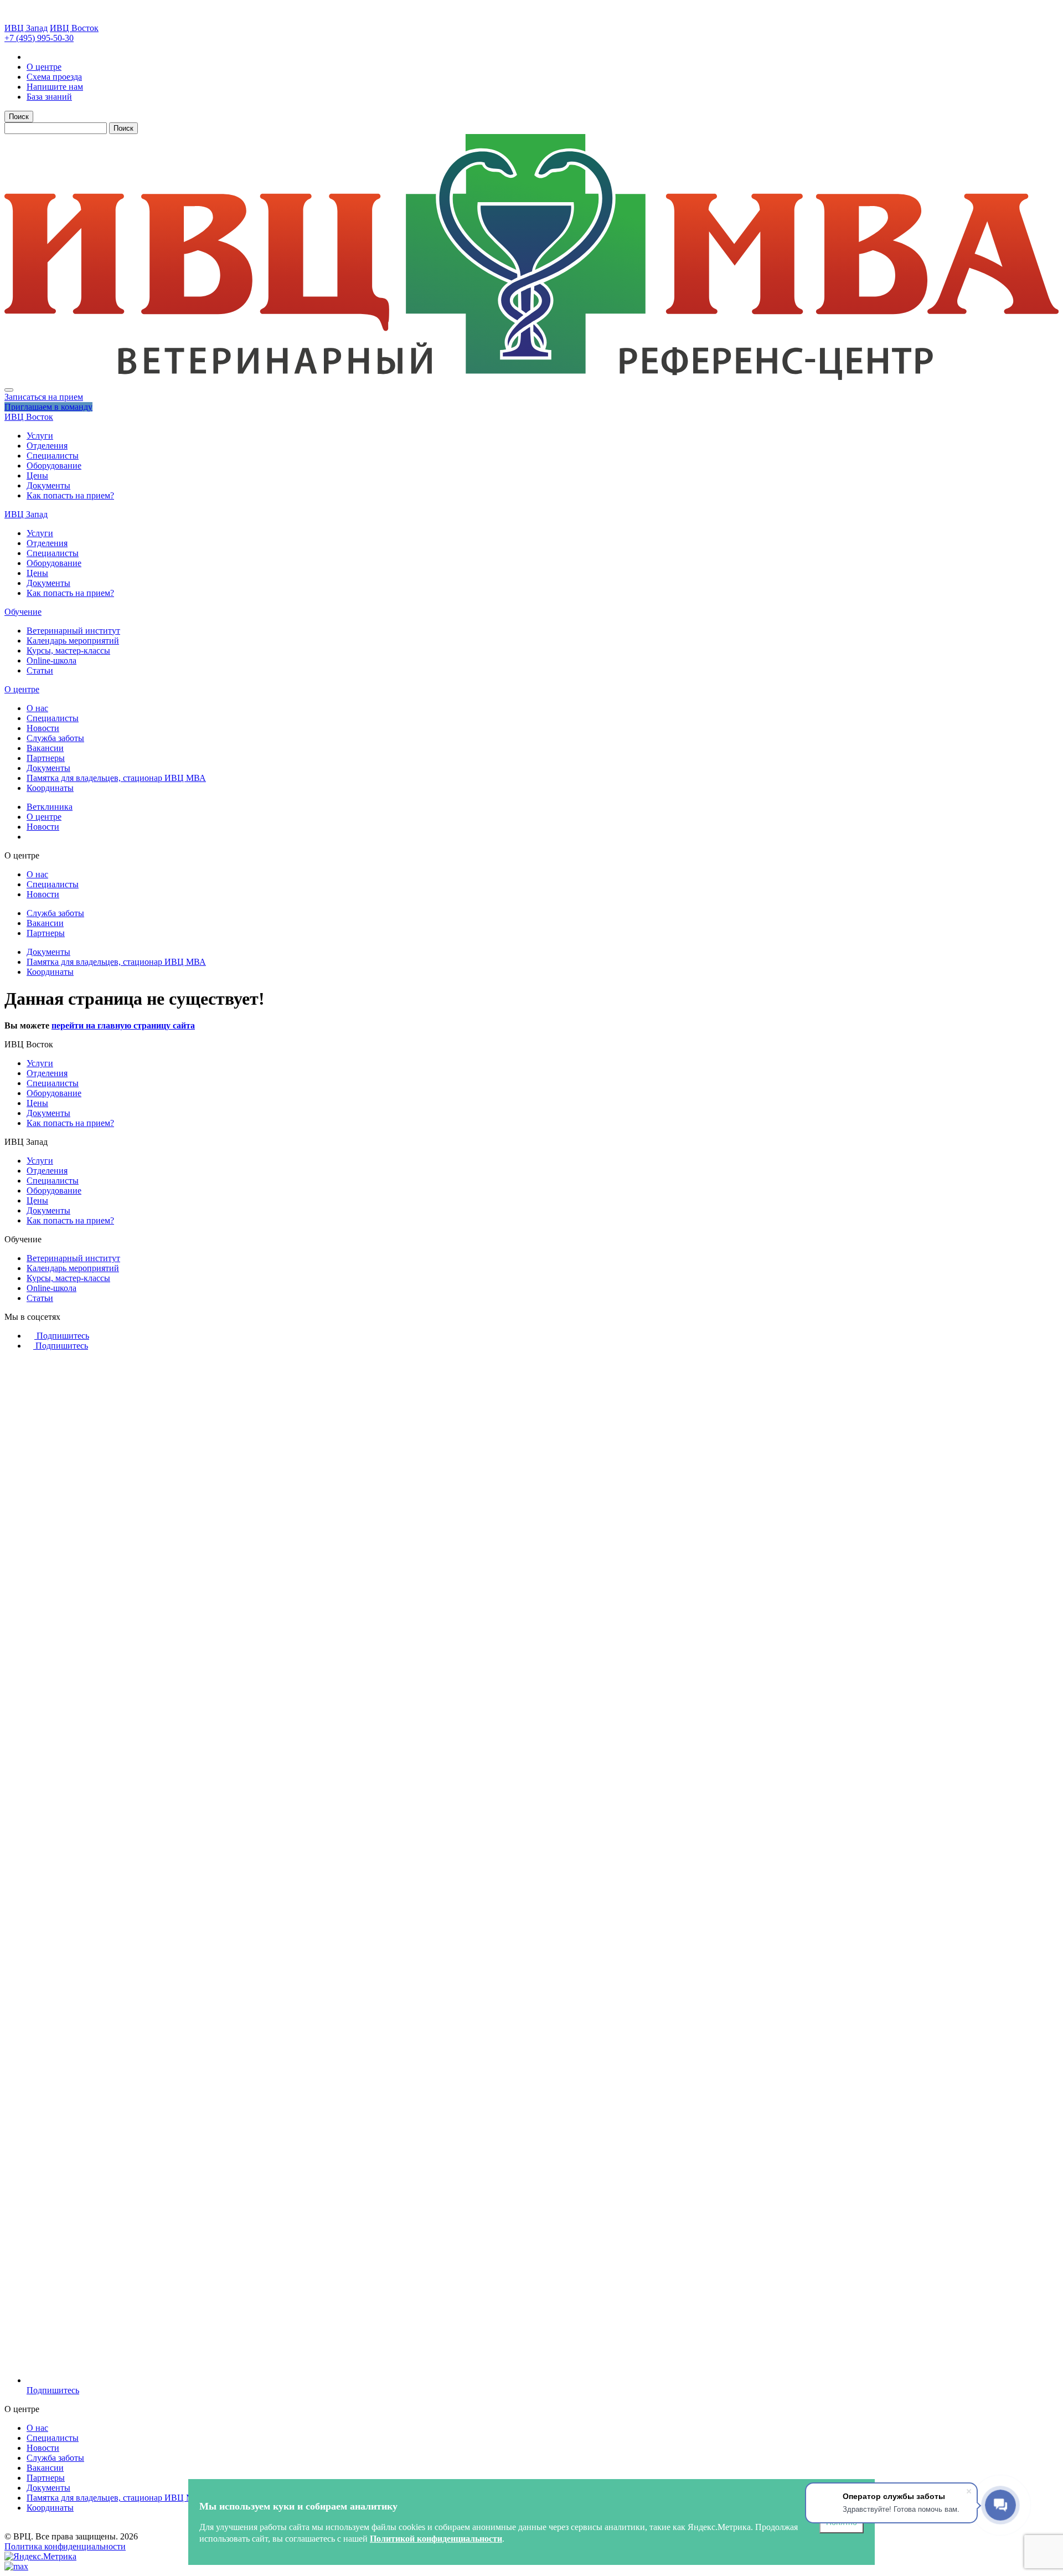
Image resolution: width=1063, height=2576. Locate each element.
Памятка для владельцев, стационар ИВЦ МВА (116, 778)
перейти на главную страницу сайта (123, 1025)
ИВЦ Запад (26, 28)
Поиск (19, 117)
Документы (48, 485)
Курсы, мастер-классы (68, 651)
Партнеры (46, 758)
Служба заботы (55, 738)
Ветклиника (50, 807)
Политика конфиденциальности (65, 2546)
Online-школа (51, 660)
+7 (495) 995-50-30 (39, 38)
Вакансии (45, 748)
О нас (37, 708)
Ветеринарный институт (73, 631)
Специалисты (53, 456)
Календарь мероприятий (73, 641)
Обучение (23, 612)
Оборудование (54, 466)
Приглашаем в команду (48, 407)
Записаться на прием (44, 397)
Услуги (40, 436)
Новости (43, 728)
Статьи (40, 670)
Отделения (47, 446)
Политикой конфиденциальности (436, 2539)
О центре (22, 689)
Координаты (50, 788)
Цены (37, 475)
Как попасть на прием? (70, 495)
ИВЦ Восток (74, 28)
